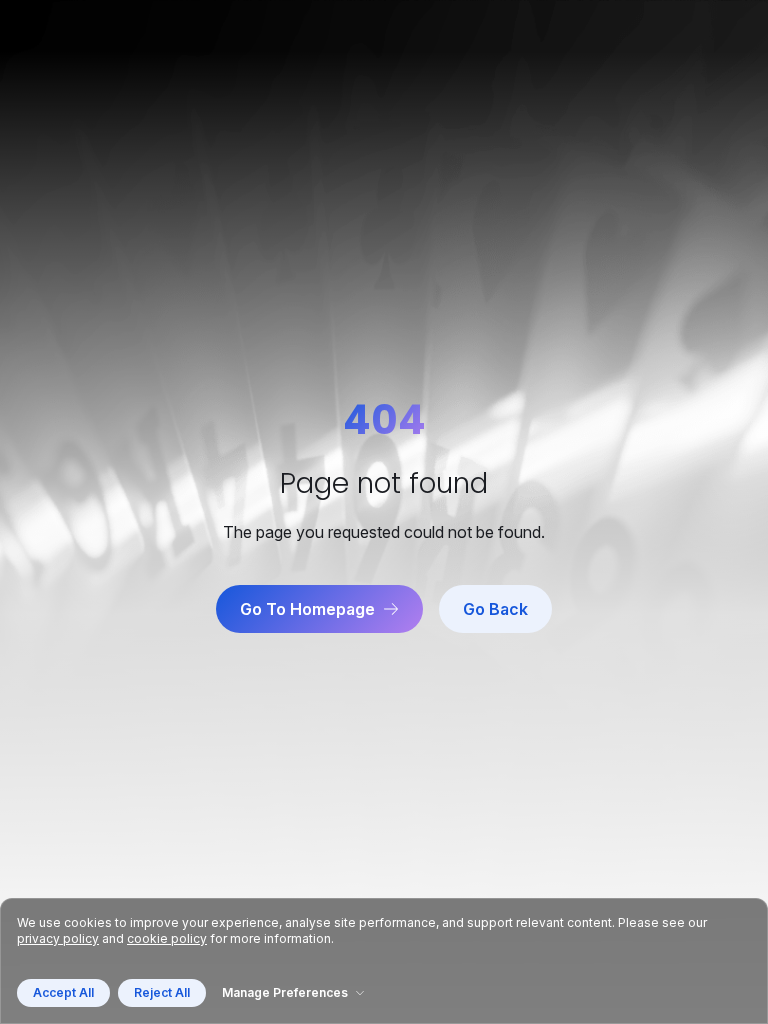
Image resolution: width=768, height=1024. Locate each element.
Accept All (63, 992)
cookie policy (167, 938)
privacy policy (58, 938)
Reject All (162, 992)
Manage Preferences (285, 992)
